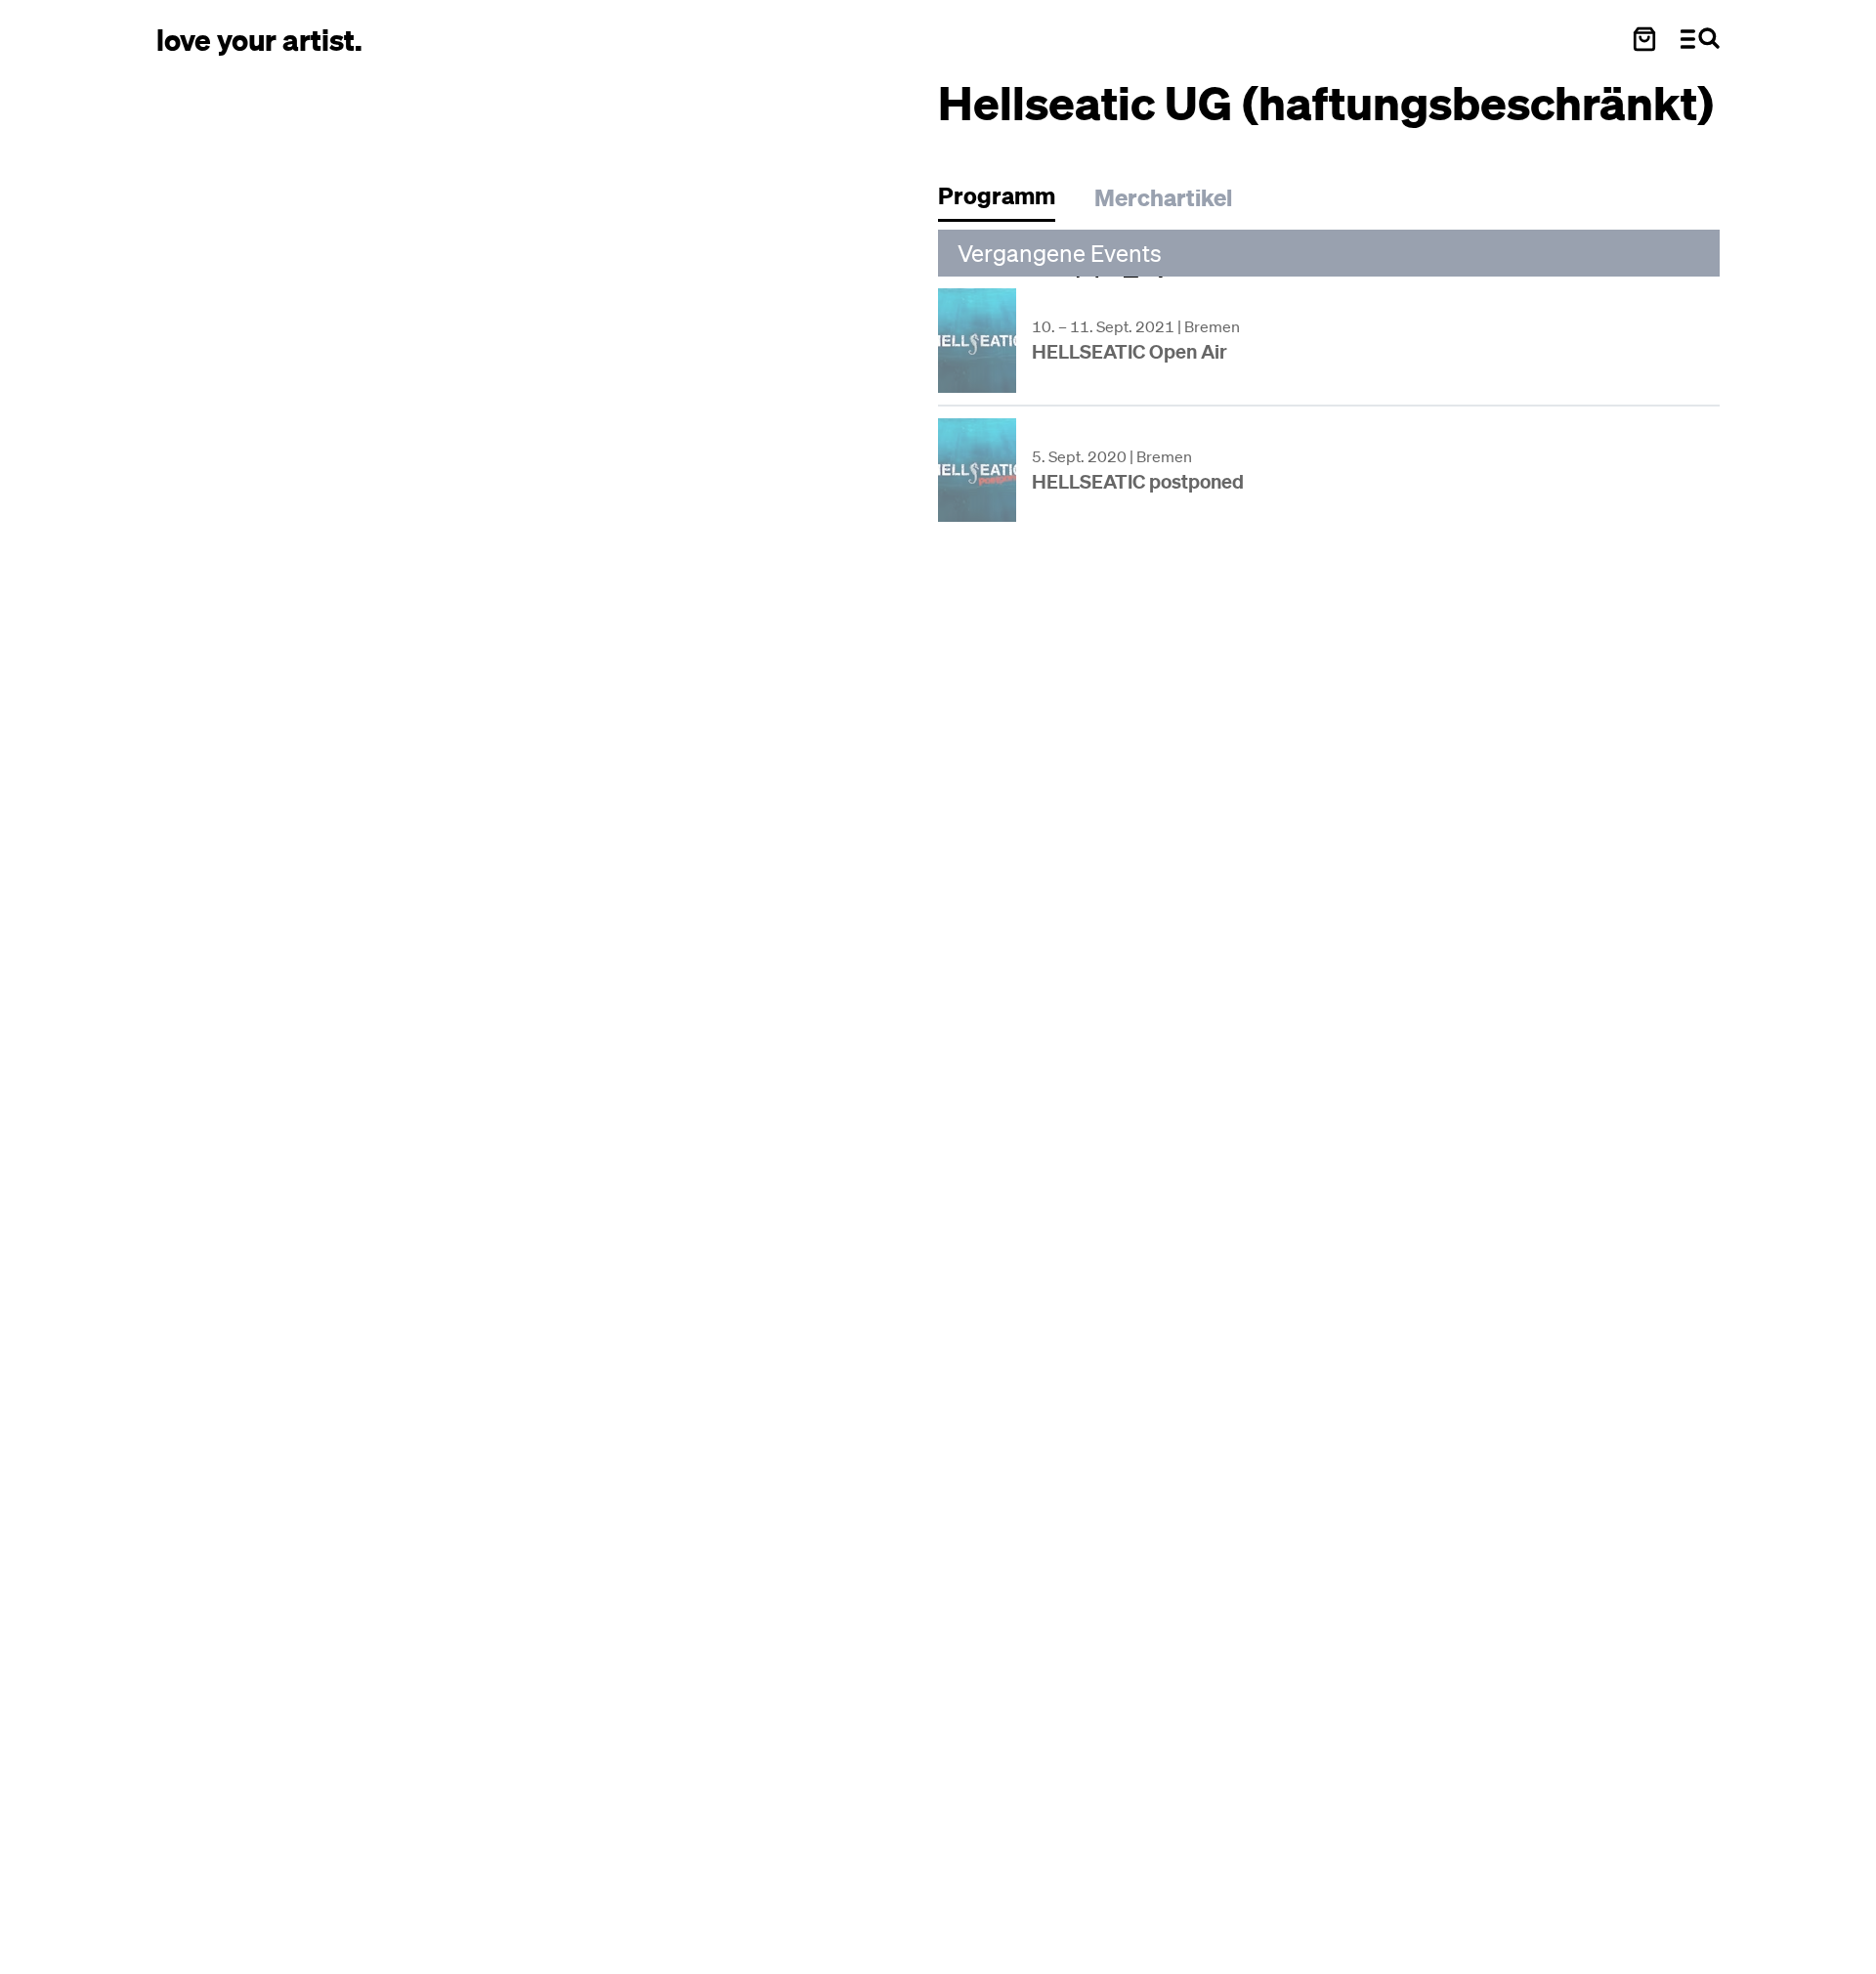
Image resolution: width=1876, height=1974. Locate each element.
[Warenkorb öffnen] (1644, 39)
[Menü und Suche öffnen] (1700, 39)
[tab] (1006, 201)
